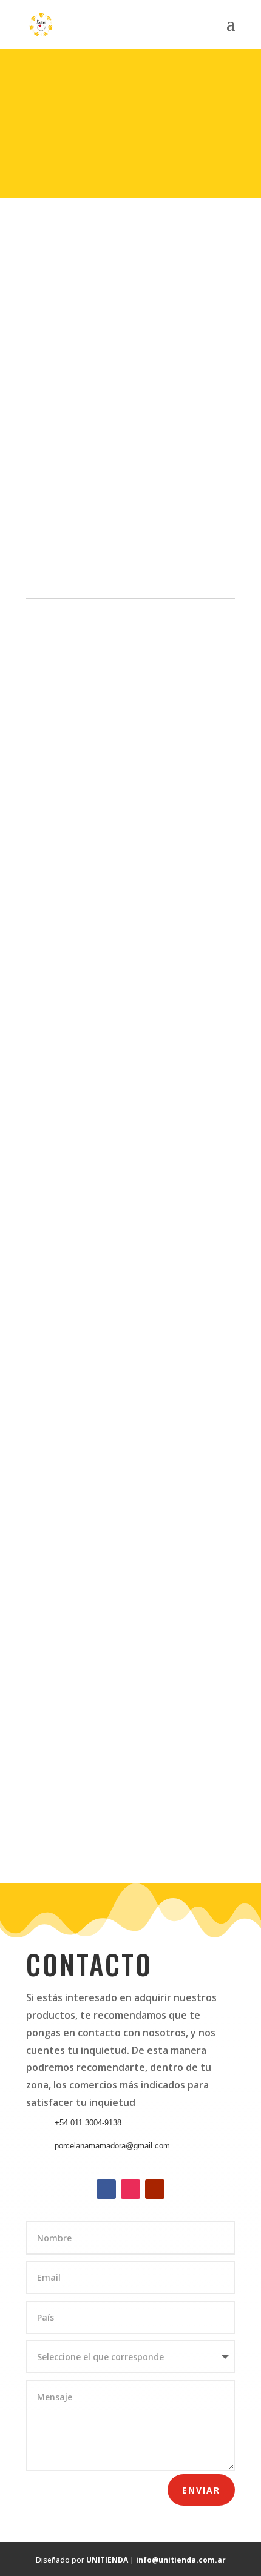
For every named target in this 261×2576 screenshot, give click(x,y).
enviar (201, 2490)
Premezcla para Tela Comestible (113, 264)
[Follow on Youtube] (155, 2189)
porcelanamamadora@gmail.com (112, 2146)
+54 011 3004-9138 (88, 2123)
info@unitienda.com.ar (181, 2560)
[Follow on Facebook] (106, 2189)
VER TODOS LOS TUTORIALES (131, 1813)
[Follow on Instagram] (130, 2189)
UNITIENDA (107, 2560)
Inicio (47, 264)
